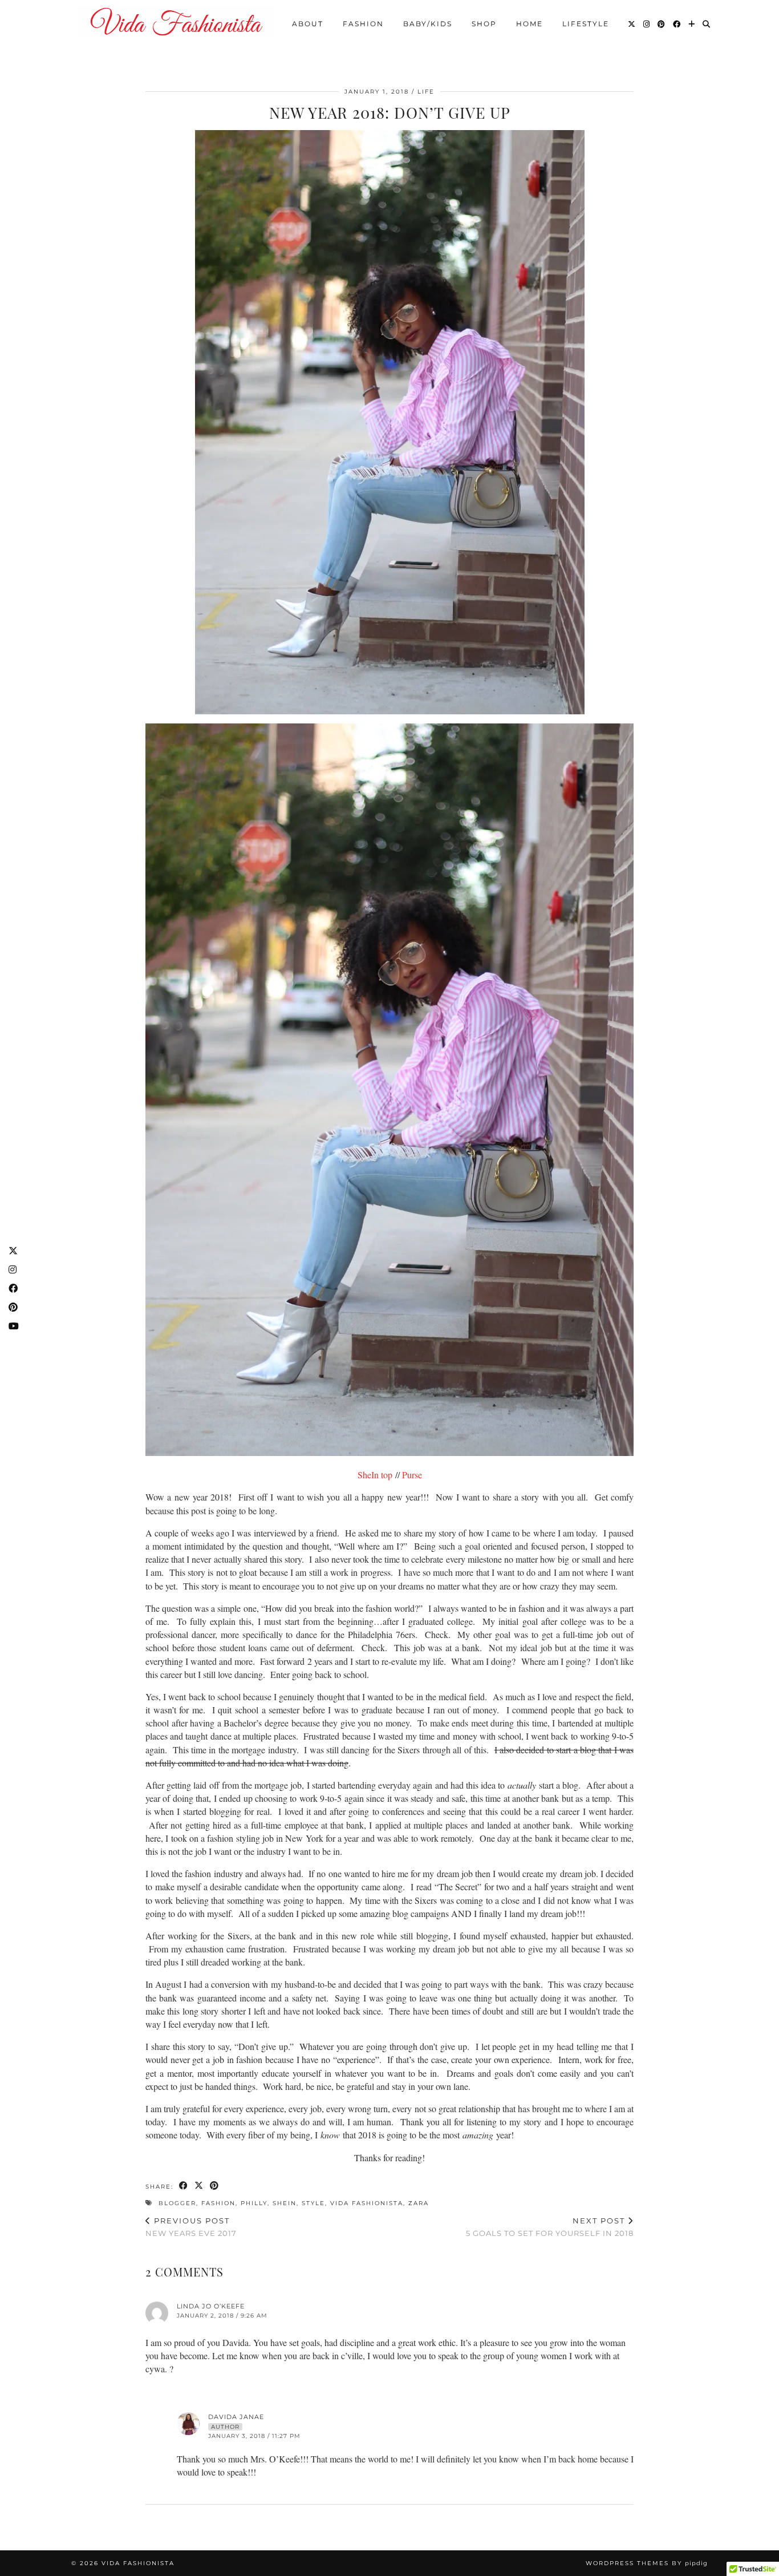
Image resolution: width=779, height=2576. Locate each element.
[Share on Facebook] (184, 2186)
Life (426, 92)
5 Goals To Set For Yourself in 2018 (550, 2227)
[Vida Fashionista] (176, 22)
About (308, 24)
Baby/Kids (428, 24)
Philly (254, 2203)
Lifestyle (586, 24)
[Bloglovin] (692, 24)
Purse (412, 1475)
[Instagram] (647, 24)
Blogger (177, 2203)
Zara (419, 2203)
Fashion (363, 24)
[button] (389, 1090)
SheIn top (375, 1475)
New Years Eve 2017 (191, 2227)
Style (313, 2203)
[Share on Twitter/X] (199, 2186)
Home (530, 24)
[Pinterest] (662, 24)
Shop (484, 24)
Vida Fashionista (367, 2203)
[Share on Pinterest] (215, 2186)
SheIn (285, 2203)
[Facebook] (677, 24)
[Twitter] (632, 24)
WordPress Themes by (647, 2563)
